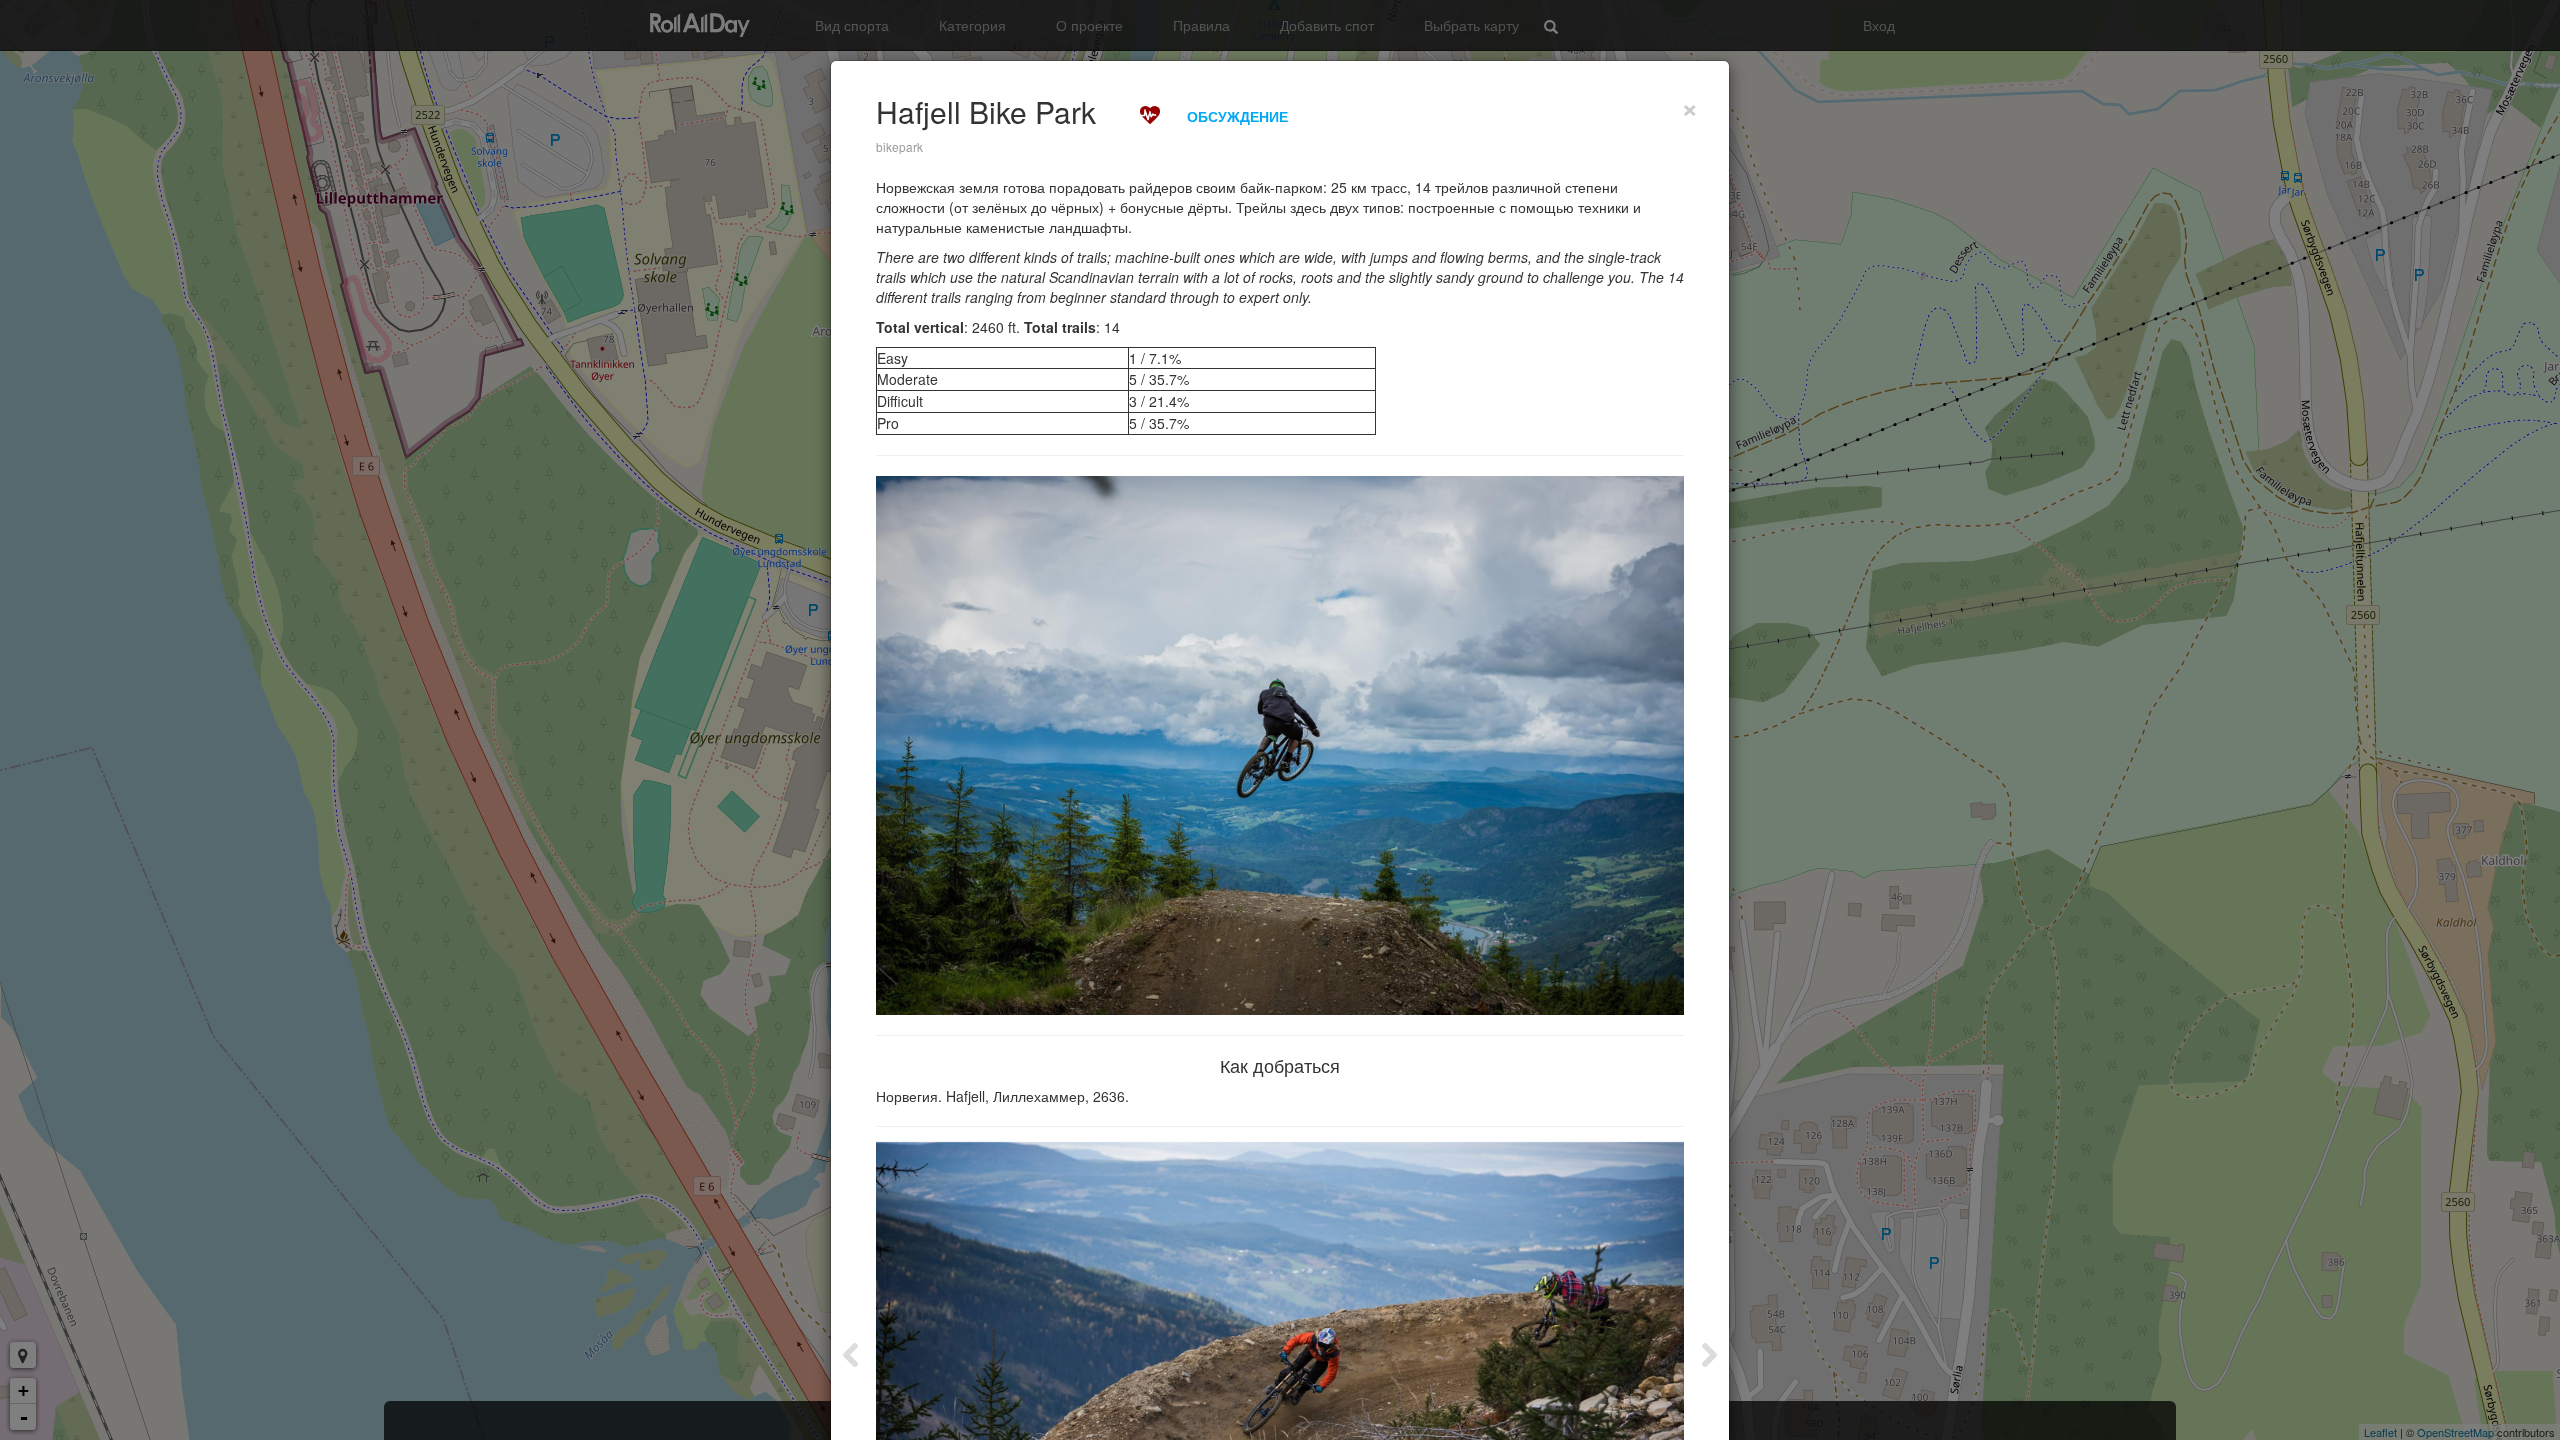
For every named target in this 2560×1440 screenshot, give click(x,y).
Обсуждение (1237, 116)
